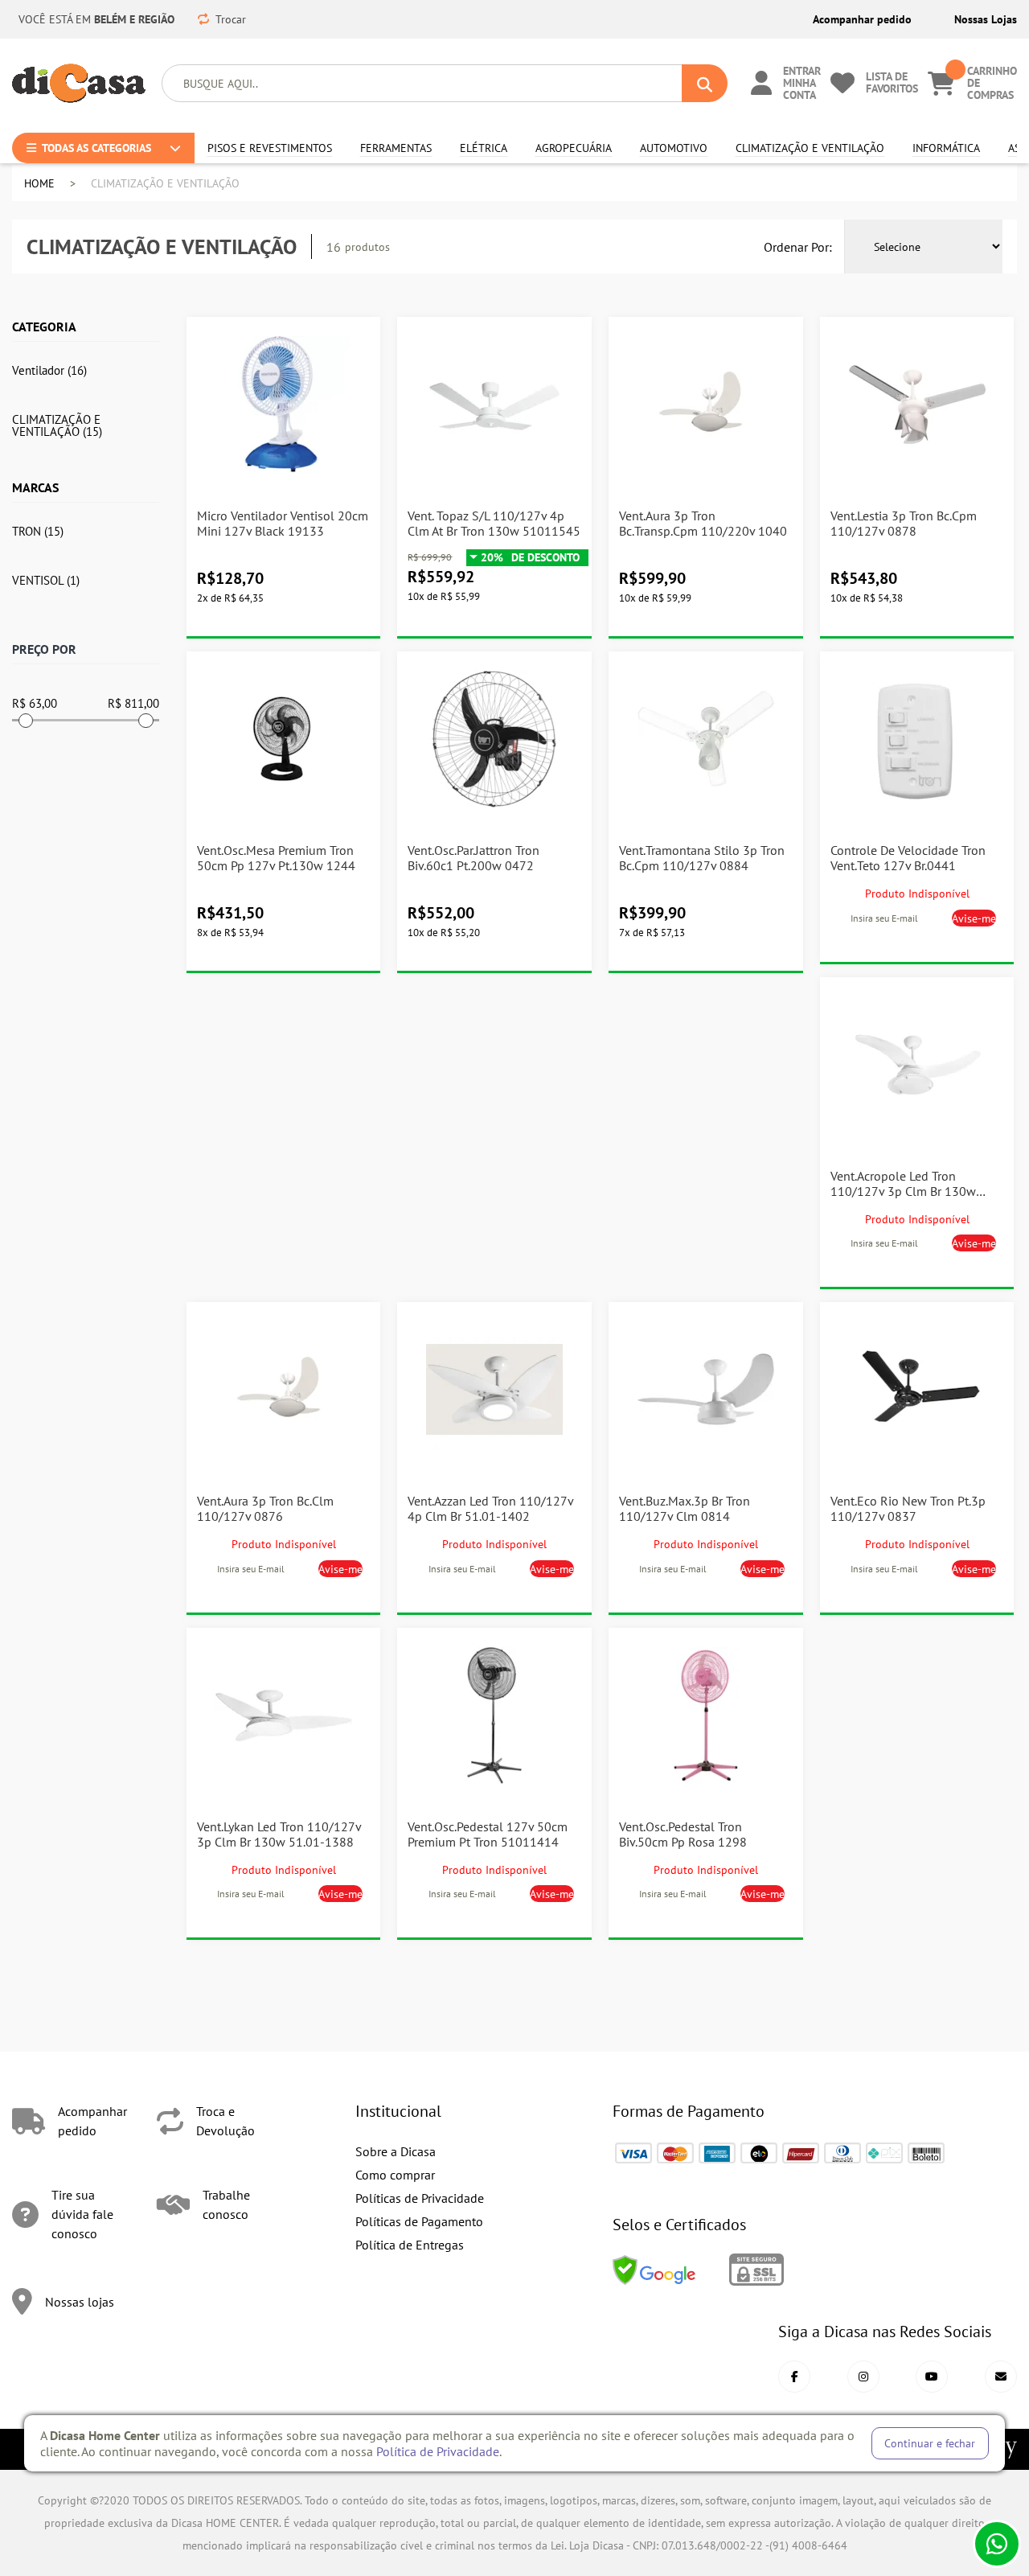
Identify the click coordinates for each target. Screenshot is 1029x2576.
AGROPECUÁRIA (568, 148)
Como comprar (395, 2175)
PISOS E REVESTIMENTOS (260, 148)
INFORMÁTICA (941, 148)
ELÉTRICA (480, 148)
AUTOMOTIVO (668, 148)
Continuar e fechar (930, 2443)
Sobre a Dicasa (396, 2151)
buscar (705, 83)
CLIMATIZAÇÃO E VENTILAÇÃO (799, 148)
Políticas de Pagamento (419, 2221)
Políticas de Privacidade (420, 2198)
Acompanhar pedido (862, 19)
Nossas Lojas (986, 19)
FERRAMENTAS (391, 148)
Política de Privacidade (438, 2451)
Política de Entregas (410, 2245)
